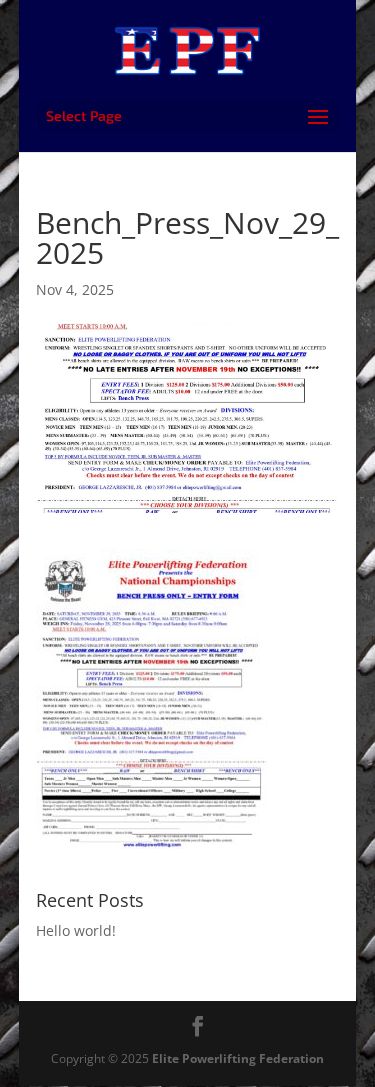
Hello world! (76, 930)
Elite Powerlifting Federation (238, 1058)
